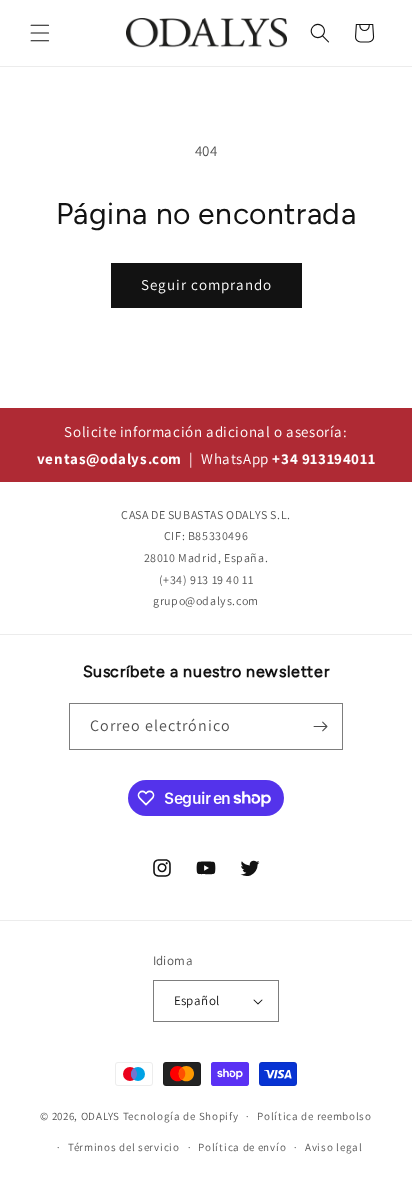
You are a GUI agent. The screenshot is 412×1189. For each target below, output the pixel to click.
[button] (40, 33)
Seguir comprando (206, 284)
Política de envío (242, 1147)
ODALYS (100, 1116)
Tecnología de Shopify (181, 1116)
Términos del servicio (124, 1147)
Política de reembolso (314, 1116)
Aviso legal (334, 1147)
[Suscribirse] (320, 726)
